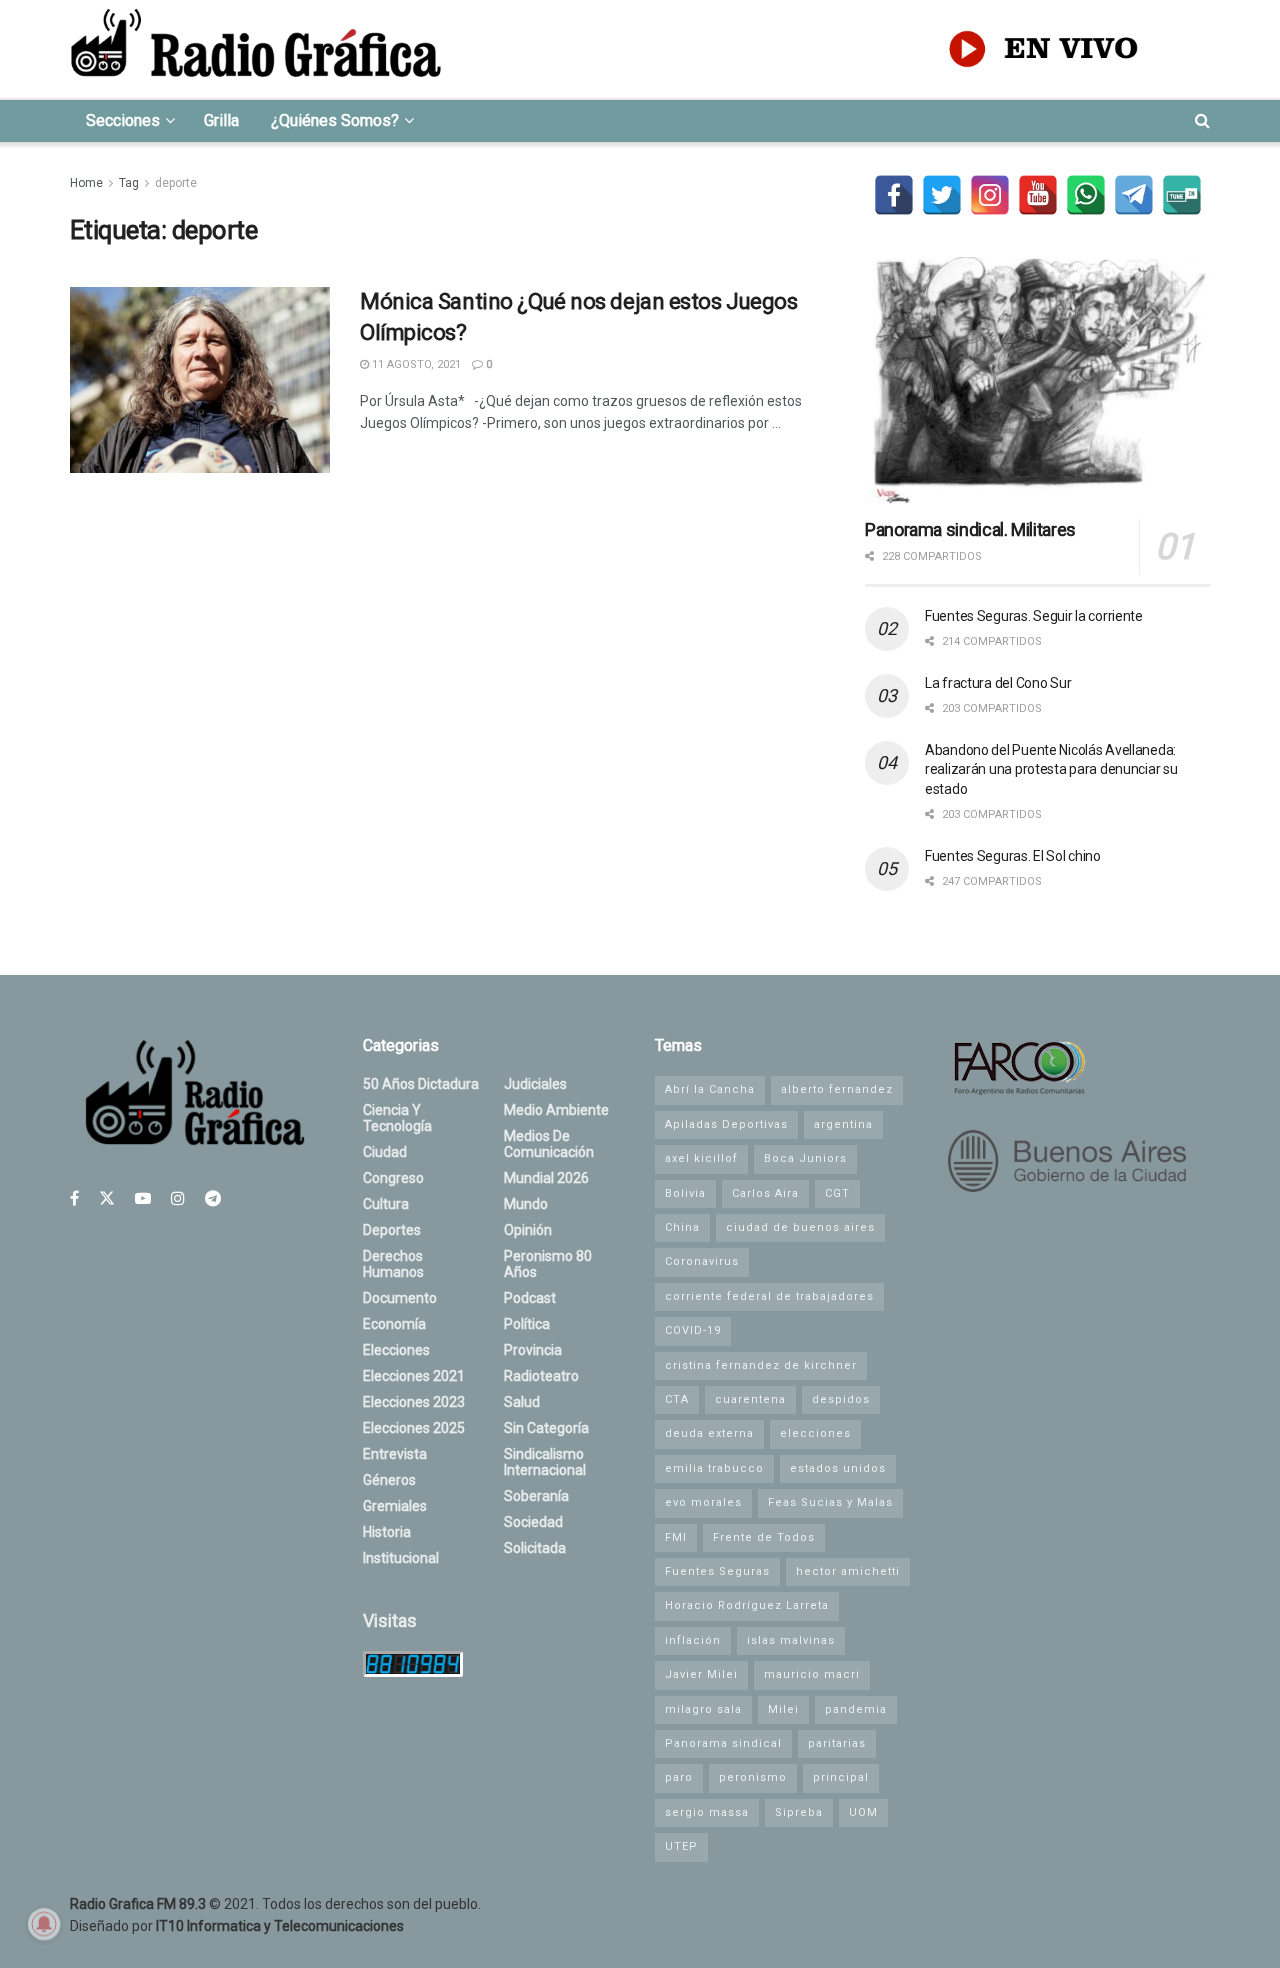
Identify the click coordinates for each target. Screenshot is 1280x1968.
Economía (394, 1324)
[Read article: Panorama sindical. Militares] (1037, 380)
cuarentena (750, 1399)
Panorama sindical (723, 1743)
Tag (129, 183)
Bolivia (685, 1193)
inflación (693, 1640)
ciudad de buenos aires (800, 1227)
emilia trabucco (714, 1468)
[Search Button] (1202, 121)
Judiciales (535, 1084)
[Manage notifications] (44, 1924)
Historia (387, 1532)
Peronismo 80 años (548, 1264)
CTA (677, 1399)
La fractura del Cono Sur (998, 683)
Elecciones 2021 (414, 1376)
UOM (863, 1812)
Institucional (401, 1558)
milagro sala (703, 1709)
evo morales (703, 1502)
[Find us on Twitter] (107, 1198)
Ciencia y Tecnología (397, 1118)
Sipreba (799, 1812)
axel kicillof (701, 1158)
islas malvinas (791, 1640)
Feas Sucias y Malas (830, 1502)
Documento (400, 1298)
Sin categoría (546, 1428)
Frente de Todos (764, 1537)
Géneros (389, 1480)
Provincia (533, 1350)
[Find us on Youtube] (143, 1198)
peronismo (753, 1777)
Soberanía (536, 1496)
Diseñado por (237, 1926)
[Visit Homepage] (256, 49)
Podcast (530, 1298)
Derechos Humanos (393, 1264)
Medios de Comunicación (549, 1144)
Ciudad (385, 1152)
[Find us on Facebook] (74, 1198)
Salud (522, 1402)
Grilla (221, 120)
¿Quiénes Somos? (335, 120)
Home (86, 183)
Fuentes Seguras (717, 1571)
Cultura (386, 1204)
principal (841, 1777)
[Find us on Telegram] (213, 1198)
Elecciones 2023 (414, 1402)
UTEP (681, 1846)
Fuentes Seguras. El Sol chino (1013, 856)
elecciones (815, 1433)
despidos (841, 1399)
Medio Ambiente (556, 1110)
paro (679, 1777)
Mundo (526, 1204)
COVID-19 (693, 1330)
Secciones (123, 120)
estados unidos (838, 1468)
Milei (783, 1709)
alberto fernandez (837, 1089)
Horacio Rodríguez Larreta (747, 1605)
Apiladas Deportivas (726, 1124)
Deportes (392, 1230)
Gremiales (395, 1506)
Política (527, 1324)
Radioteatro (541, 1376)
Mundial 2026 (546, 1178)
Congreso (393, 1178)
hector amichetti (848, 1571)
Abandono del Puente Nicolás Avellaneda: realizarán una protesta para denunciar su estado (1051, 769)
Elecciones (396, 1350)
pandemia (856, 1709)
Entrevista (395, 1454)
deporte (176, 183)
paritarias (837, 1743)
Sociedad (533, 1522)
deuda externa (709, 1433)
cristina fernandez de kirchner (761, 1365)
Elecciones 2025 (414, 1428)
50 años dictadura (421, 1084)
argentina (843, 1124)
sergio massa (707, 1812)
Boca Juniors (805, 1158)
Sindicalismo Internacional (545, 1462)
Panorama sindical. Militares (970, 529)
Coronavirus (702, 1261)
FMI (676, 1537)
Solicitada (535, 1548)
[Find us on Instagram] (178, 1198)
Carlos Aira (765, 1193)
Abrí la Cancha (710, 1089)
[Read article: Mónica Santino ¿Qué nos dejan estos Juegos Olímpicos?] (200, 380)
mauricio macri (812, 1674)
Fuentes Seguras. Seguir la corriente (1034, 616)
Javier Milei (701, 1674)
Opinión (528, 1230)
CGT (837, 1193)
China (682, 1227)
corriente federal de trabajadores (769, 1296)
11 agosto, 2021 (415, 364)
